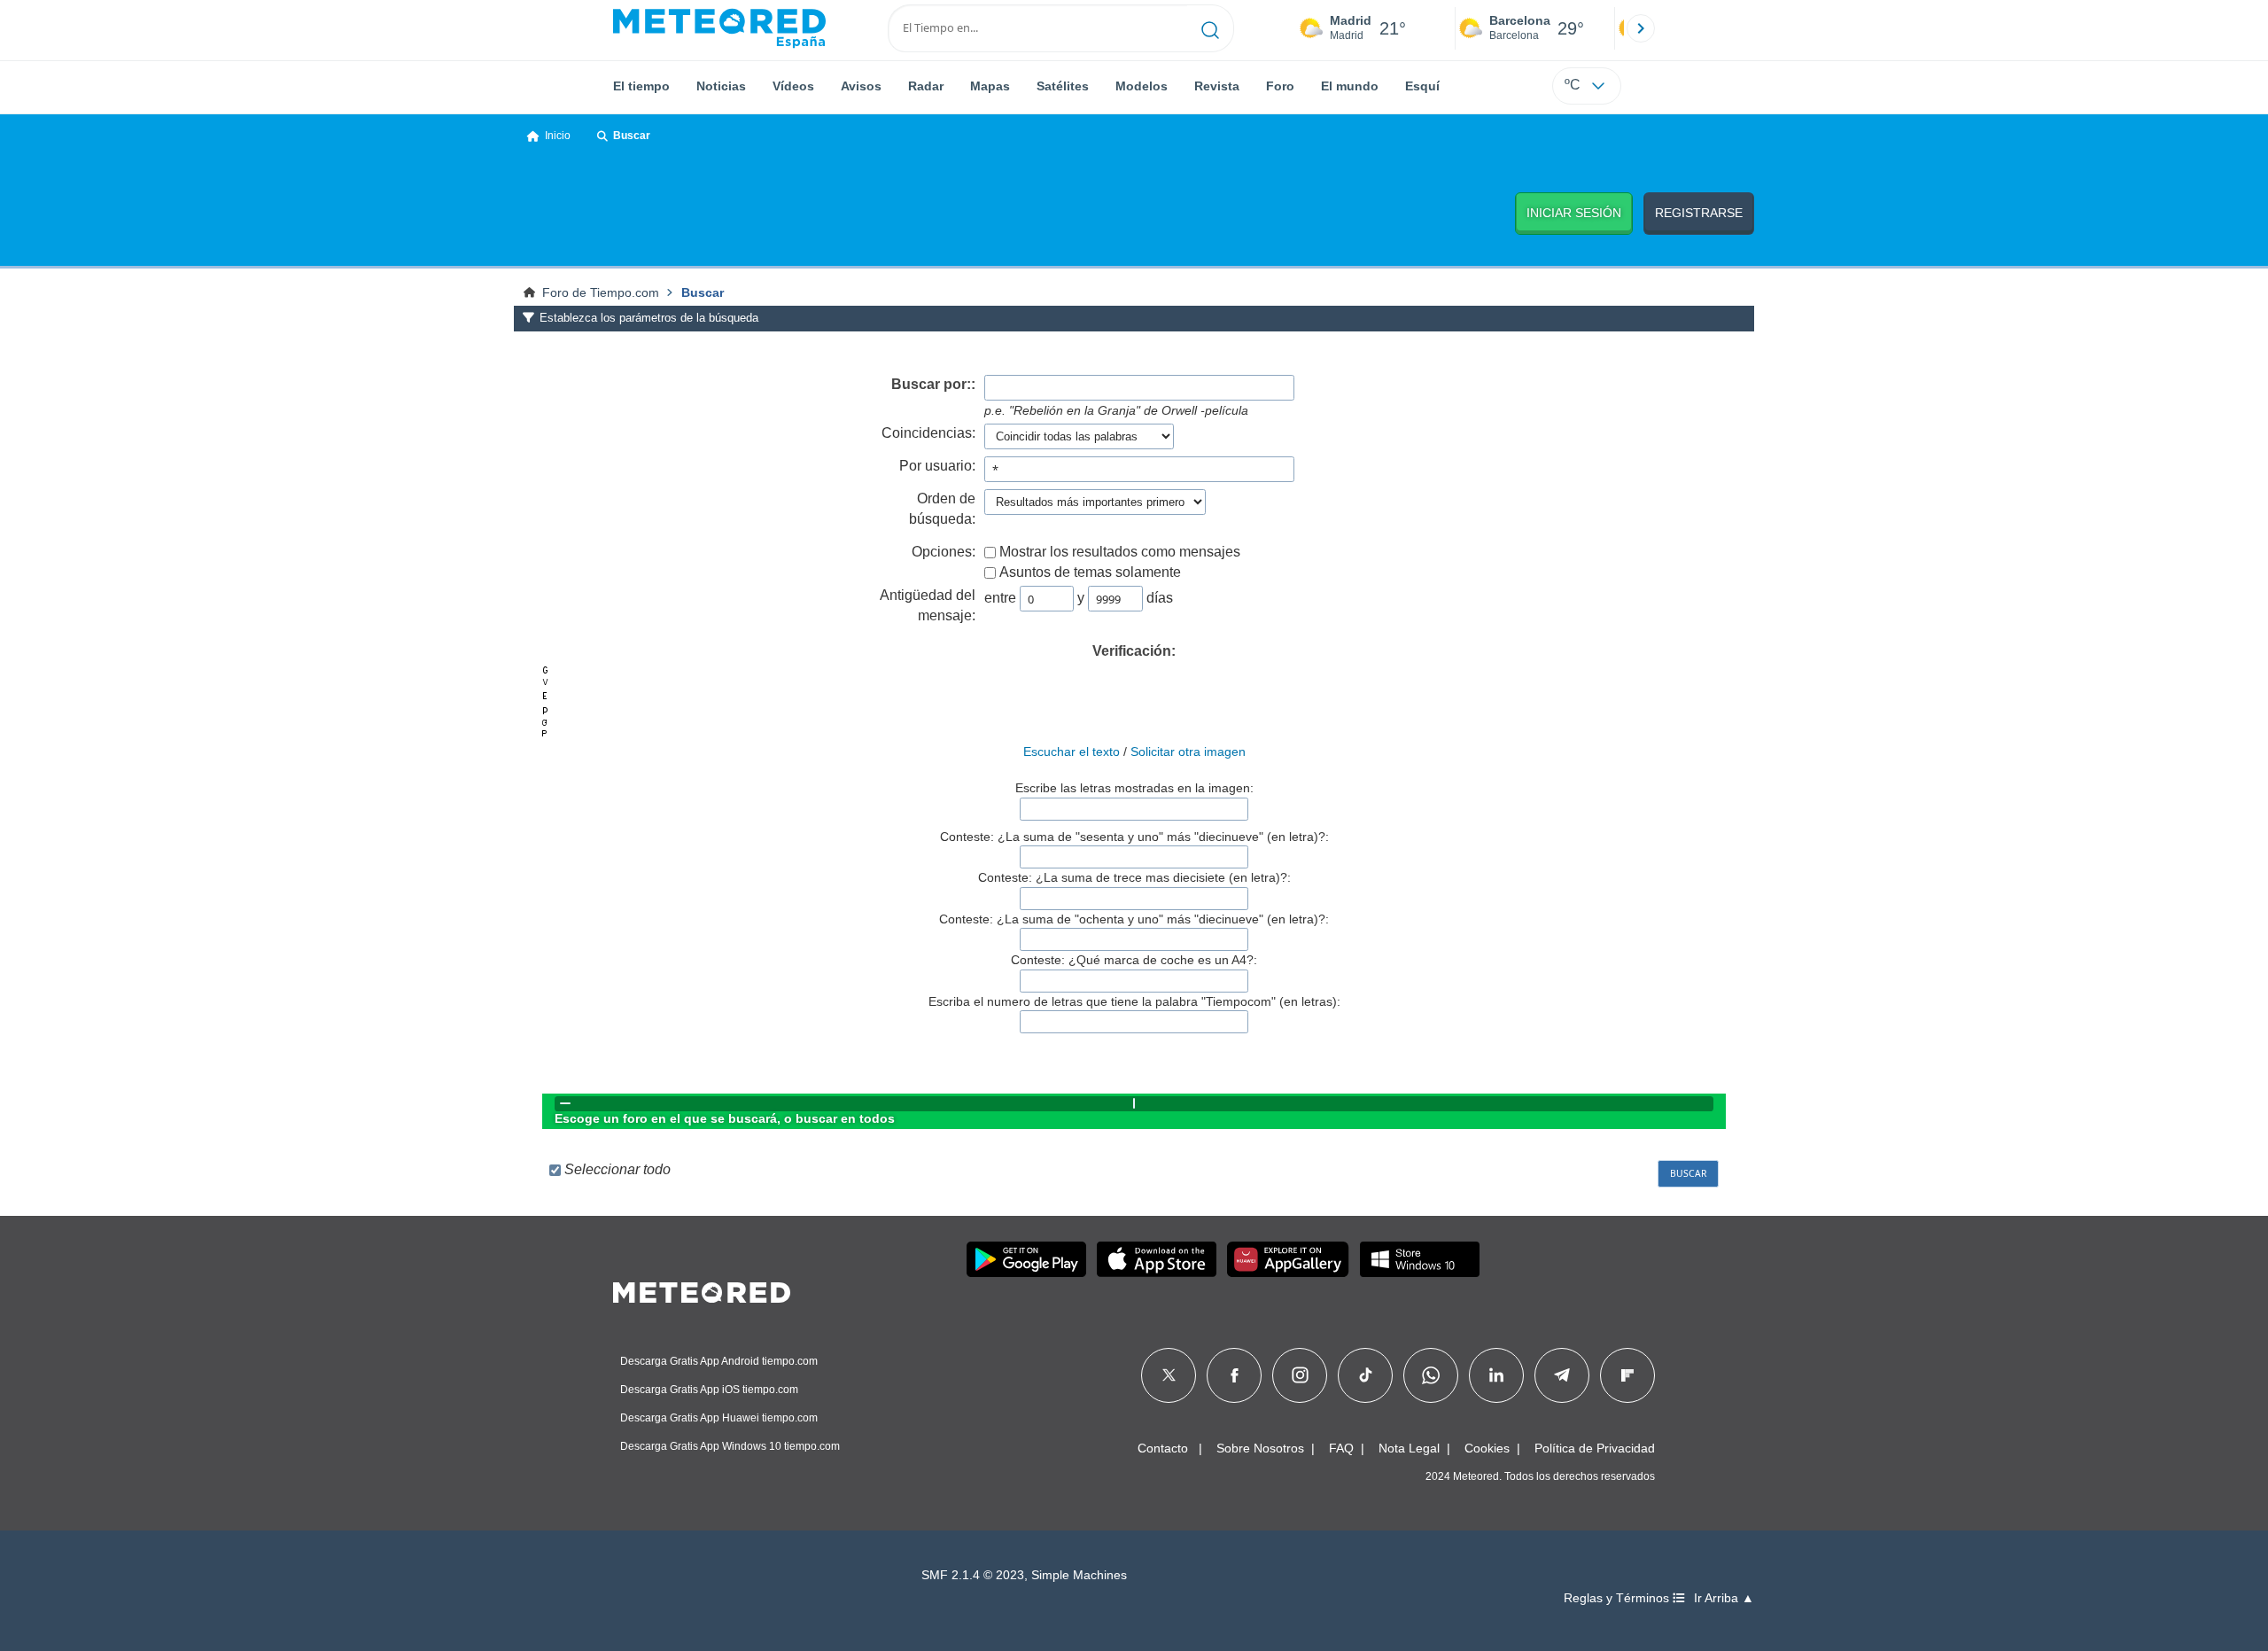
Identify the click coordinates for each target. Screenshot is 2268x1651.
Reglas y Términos (1618, 1598)
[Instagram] (1300, 1375)
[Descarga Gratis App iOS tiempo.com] (1157, 1259)
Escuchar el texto (1072, 752)
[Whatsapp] (1431, 1375)
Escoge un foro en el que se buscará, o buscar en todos (725, 1118)
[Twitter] (1169, 1375)
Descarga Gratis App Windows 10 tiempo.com (730, 1446)
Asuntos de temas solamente (1090, 572)
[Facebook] (1235, 1375)
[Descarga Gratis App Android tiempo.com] (1026, 1259)
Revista (1217, 86)
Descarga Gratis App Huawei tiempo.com (719, 1418)
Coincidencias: (928, 433)
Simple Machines (1079, 1575)
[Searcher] (1211, 28)
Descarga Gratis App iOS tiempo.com (709, 1390)
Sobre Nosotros (1260, 1448)
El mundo (1350, 86)
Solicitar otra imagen (1188, 752)
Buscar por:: (933, 384)
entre (1000, 598)
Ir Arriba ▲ (1724, 1598)
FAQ (1341, 1448)
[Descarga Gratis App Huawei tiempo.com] (1288, 1259)
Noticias (721, 86)
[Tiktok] (1366, 1375)
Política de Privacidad (1595, 1448)
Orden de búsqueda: (942, 509)
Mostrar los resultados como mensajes (1120, 552)
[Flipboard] (1627, 1375)
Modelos (1142, 86)
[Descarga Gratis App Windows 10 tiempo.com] (1420, 1259)
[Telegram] (1561, 1375)
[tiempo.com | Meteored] (702, 1289)
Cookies (1487, 1448)
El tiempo (641, 86)
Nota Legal (1409, 1448)
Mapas (990, 86)
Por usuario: (937, 466)
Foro (1280, 86)
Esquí (1422, 86)
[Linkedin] (1496, 1375)
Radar (926, 86)
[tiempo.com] (719, 28)
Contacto (1163, 1448)
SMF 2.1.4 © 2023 (973, 1575)
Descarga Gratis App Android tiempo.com (719, 1361)
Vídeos (793, 86)
